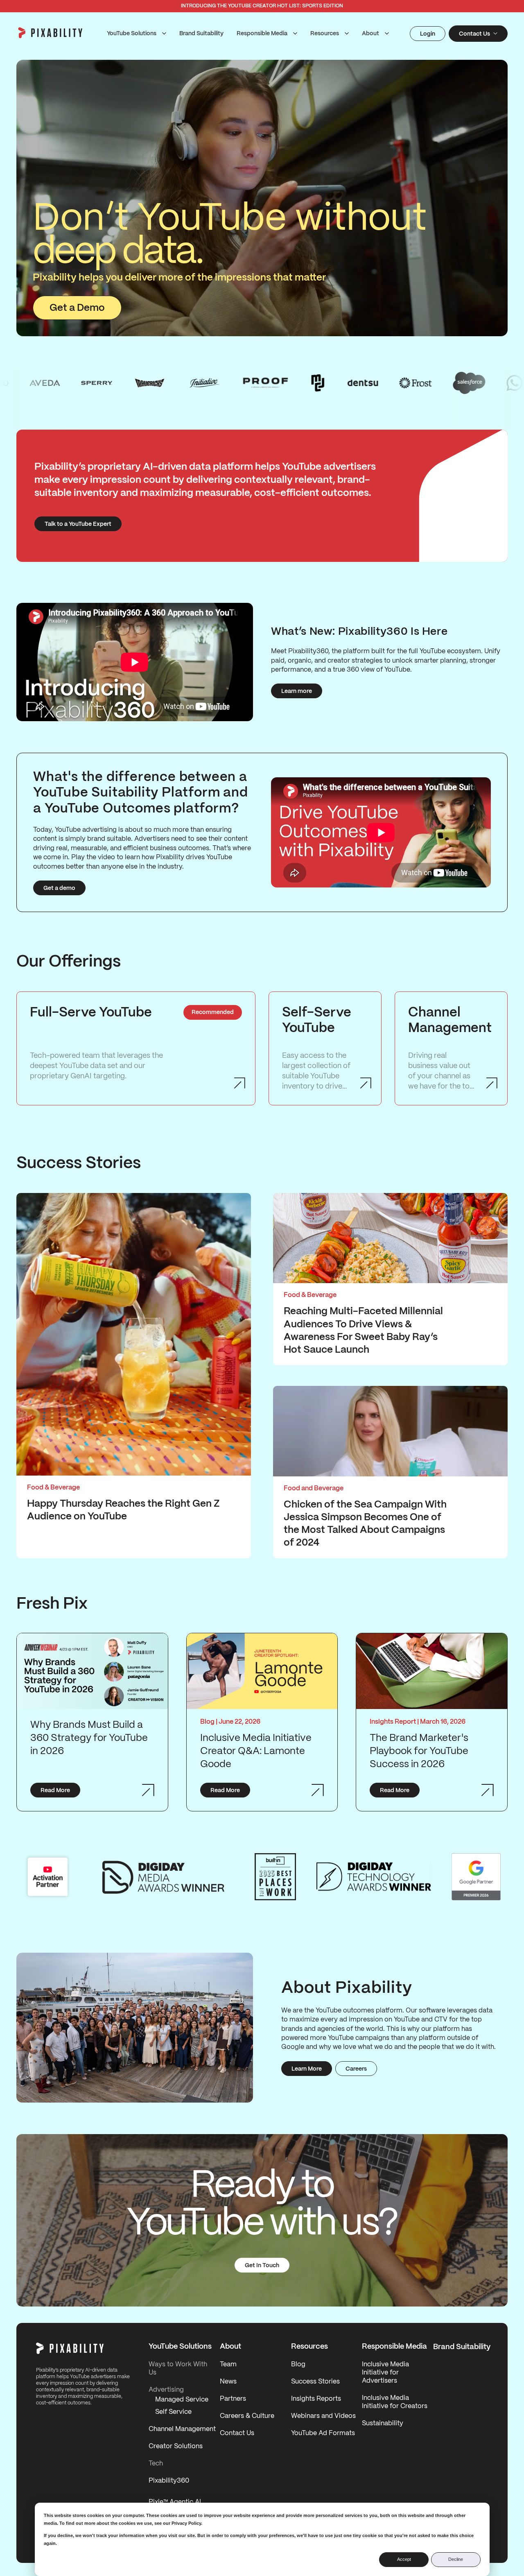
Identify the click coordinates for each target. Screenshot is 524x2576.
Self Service (173, 2412)
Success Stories (315, 2382)
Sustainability (383, 2423)
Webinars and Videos (323, 2416)
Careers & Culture (247, 2416)
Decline (456, 2559)
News (228, 2382)
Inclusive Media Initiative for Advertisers (385, 2373)
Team (228, 2364)
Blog (298, 2364)
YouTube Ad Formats (323, 2433)
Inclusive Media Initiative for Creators (395, 2402)
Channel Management (182, 2429)
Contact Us (237, 2433)
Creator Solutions (176, 2446)
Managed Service (182, 2400)
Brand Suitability (201, 34)
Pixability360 (169, 2481)
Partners (233, 2399)
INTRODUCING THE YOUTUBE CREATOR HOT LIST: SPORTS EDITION (262, 6)
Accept (404, 2559)
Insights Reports (316, 2399)
